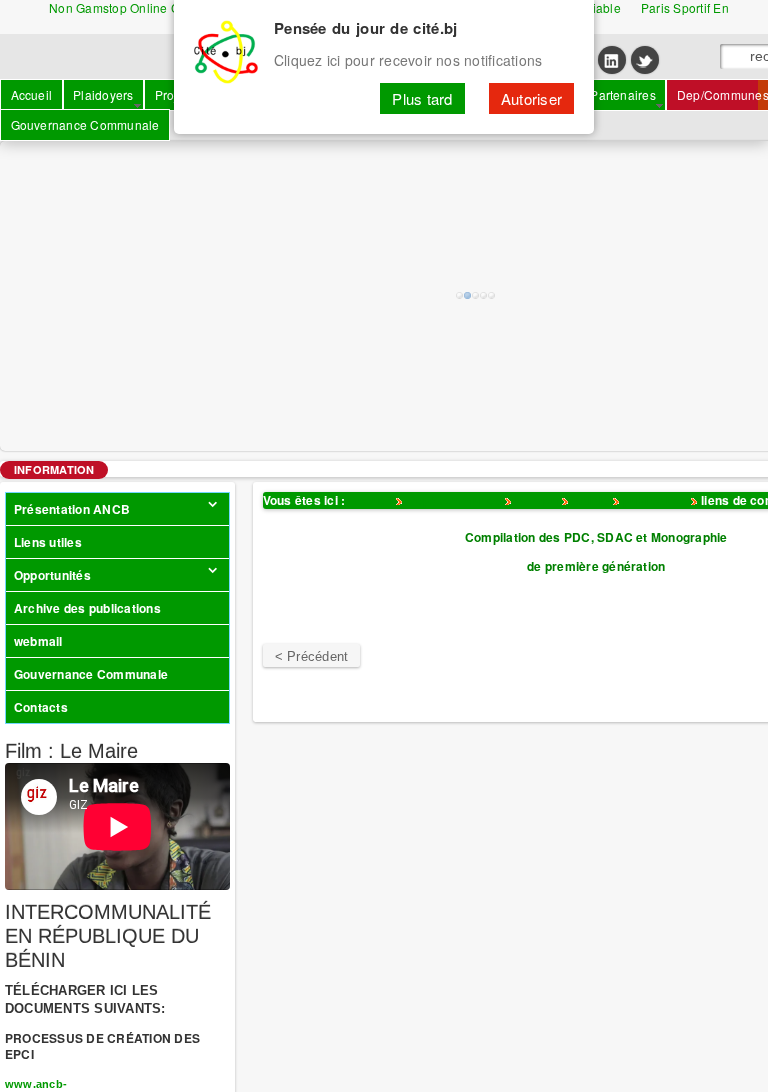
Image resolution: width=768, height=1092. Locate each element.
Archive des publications (87, 608)
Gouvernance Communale (91, 674)
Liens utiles (48, 542)
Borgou (536, 500)
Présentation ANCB (72, 509)
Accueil (370, 500)
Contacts (41, 707)
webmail (38, 641)
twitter (645, 60)
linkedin (612, 60)
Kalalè (590, 500)
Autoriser (531, 98)
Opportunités (52, 575)
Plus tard (422, 98)
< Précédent (312, 656)
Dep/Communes (454, 500)
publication (655, 500)
